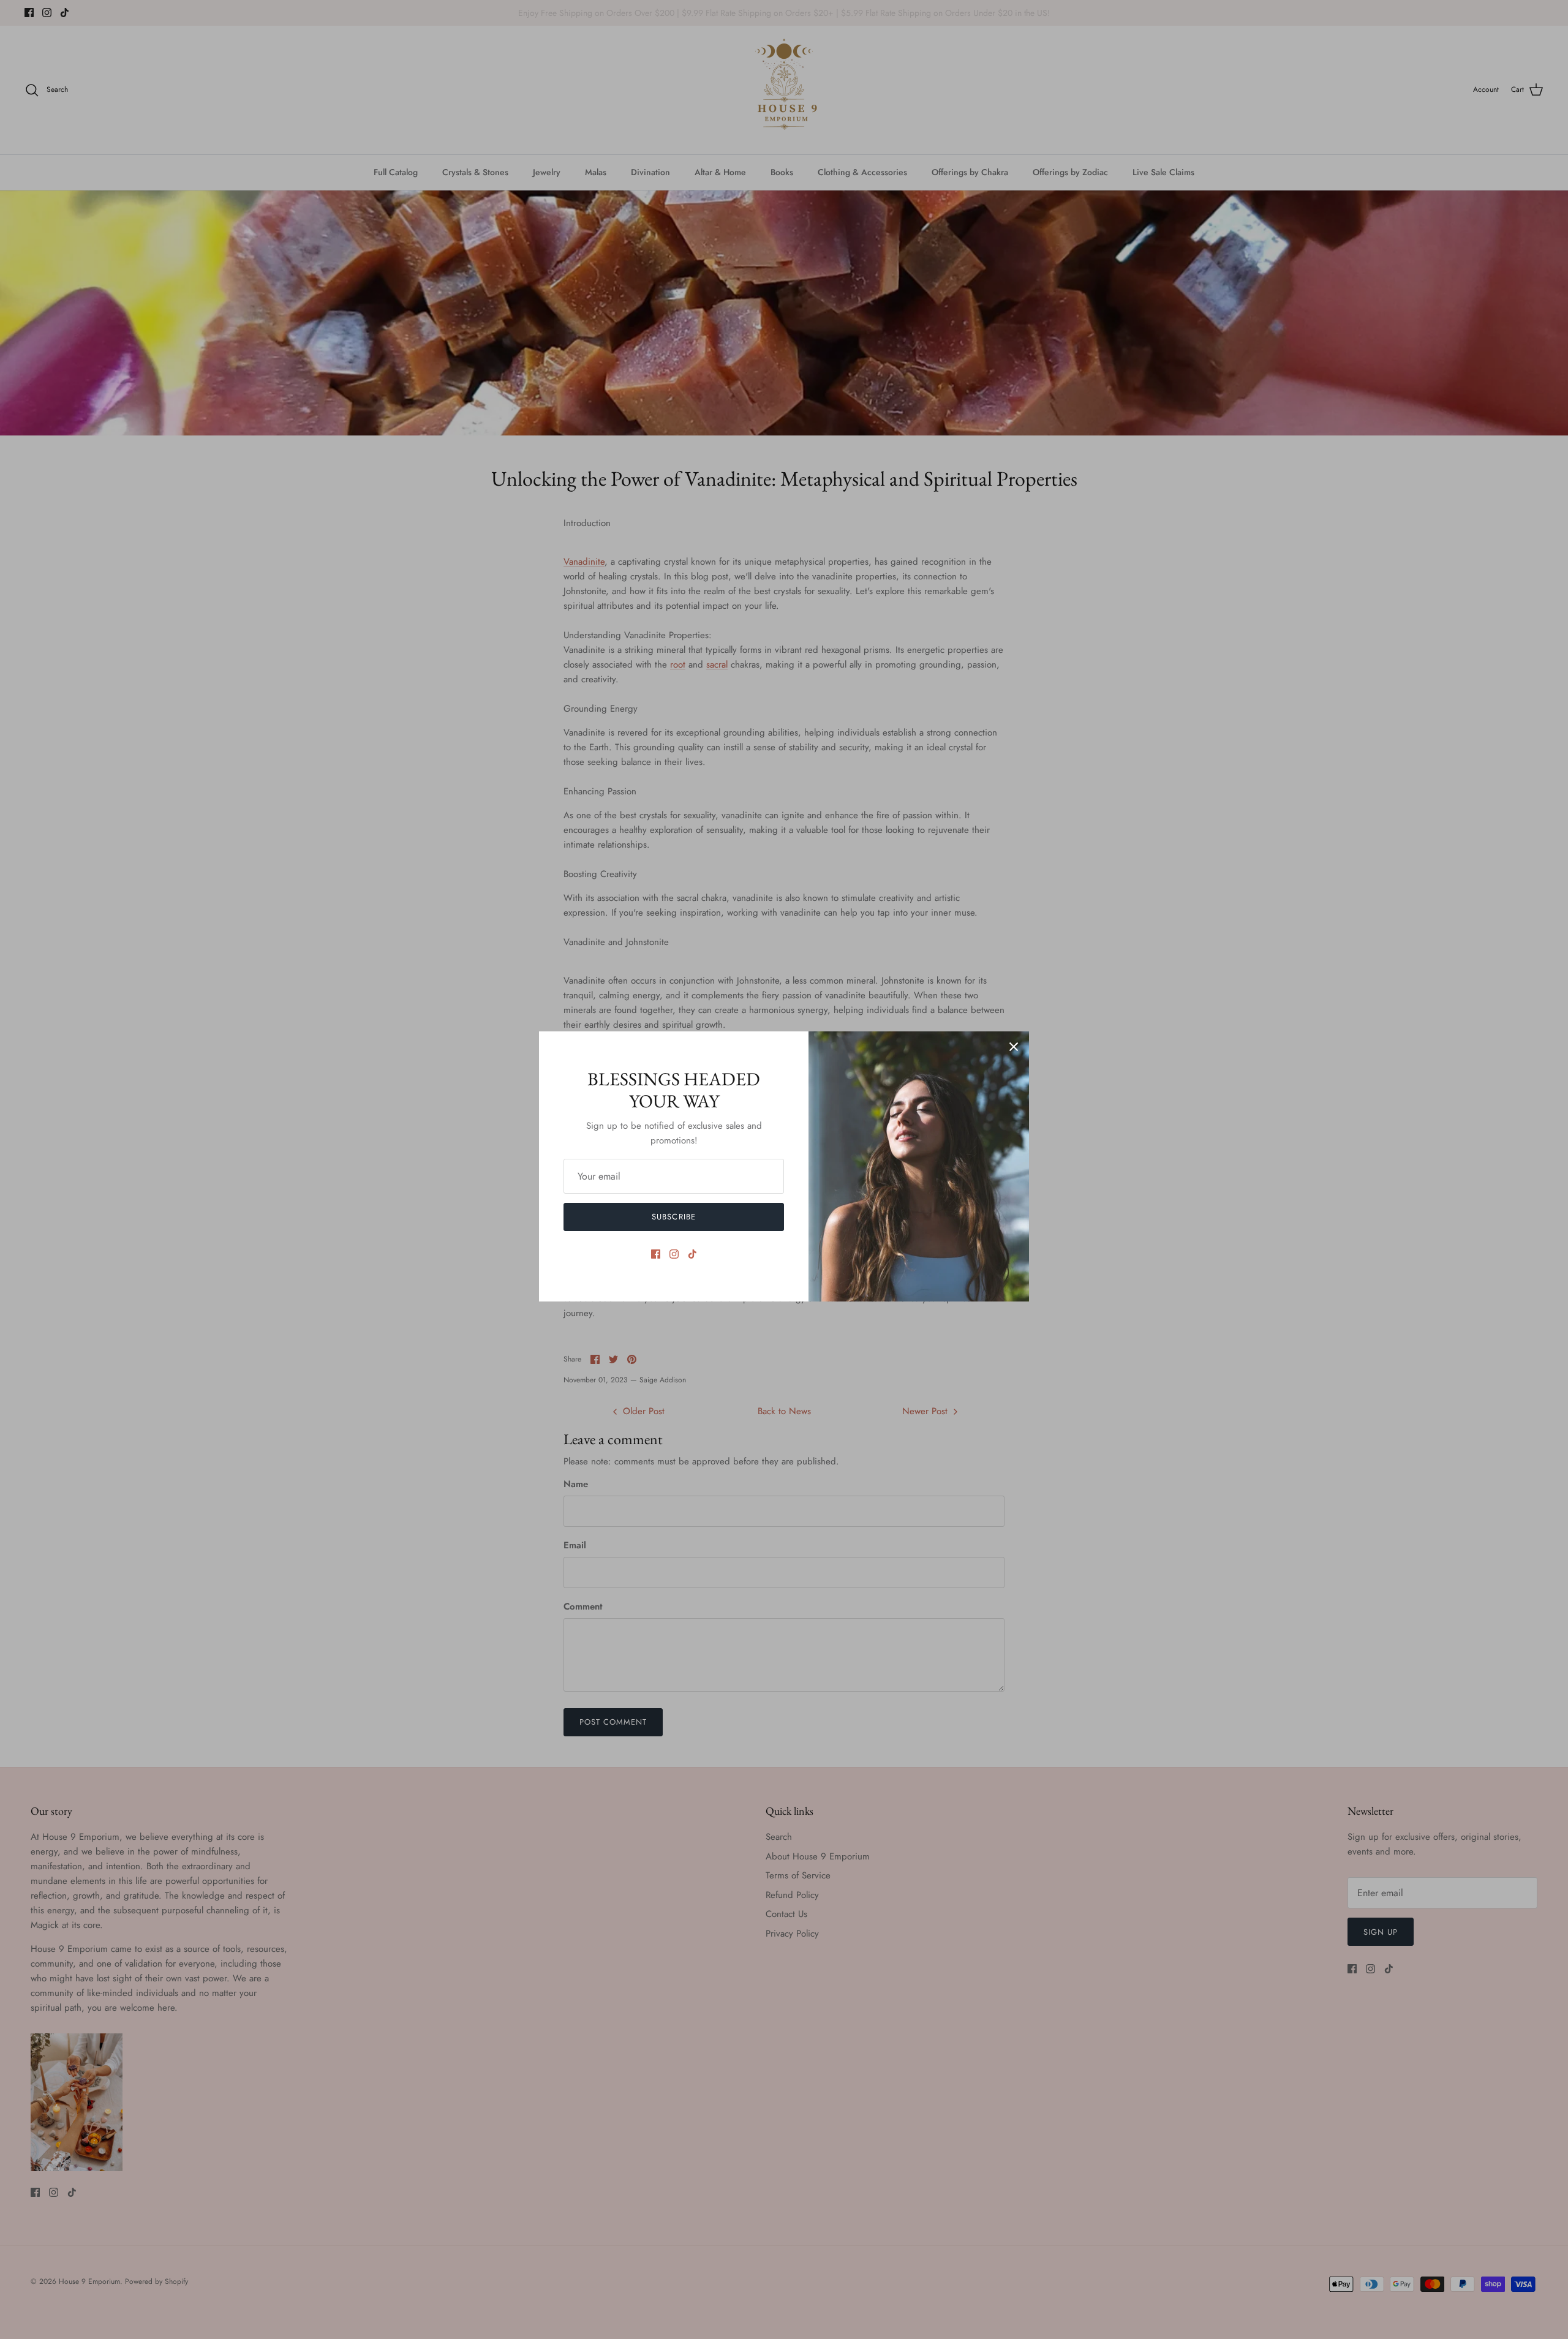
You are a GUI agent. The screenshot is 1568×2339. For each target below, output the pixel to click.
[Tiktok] (692, 1254)
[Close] (1014, 1047)
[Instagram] (674, 1254)
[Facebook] (656, 1254)
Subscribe (673, 1217)
